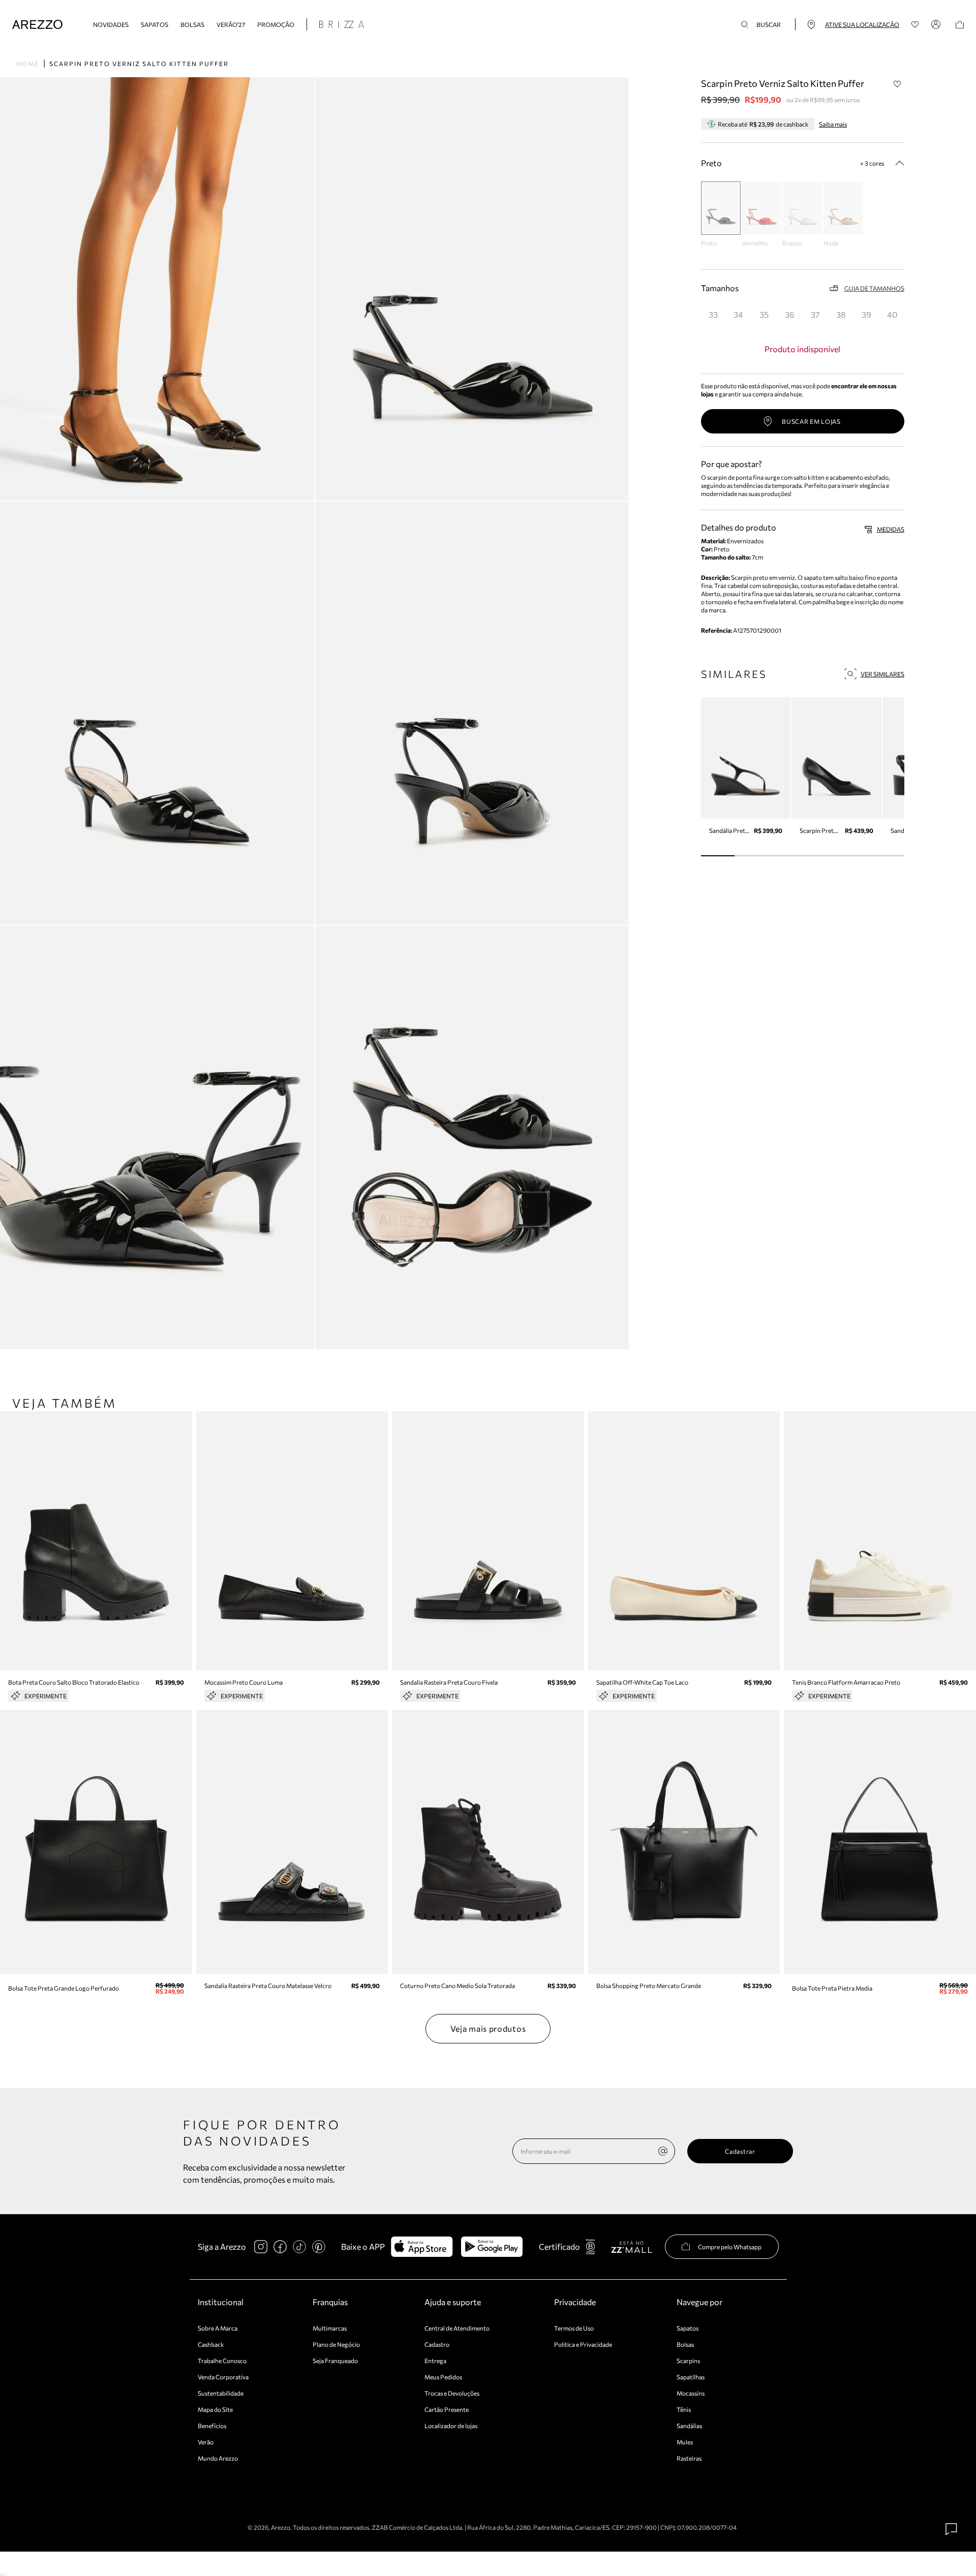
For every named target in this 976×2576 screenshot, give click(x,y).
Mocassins (691, 2393)
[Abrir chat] (952, 2529)
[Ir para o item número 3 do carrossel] (820, 856)
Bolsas (192, 24)
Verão (206, 2442)
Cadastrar (740, 2151)
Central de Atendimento (457, 2328)
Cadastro (437, 2344)
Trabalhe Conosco (222, 2361)
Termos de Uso (574, 2328)
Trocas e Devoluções (452, 2393)
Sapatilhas (691, 2377)
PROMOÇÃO (276, 24)
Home (28, 64)
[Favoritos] (915, 25)
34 (738, 314)
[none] (663, 2151)
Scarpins (688, 2361)
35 (764, 314)
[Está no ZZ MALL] (632, 2246)
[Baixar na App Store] (422, 2247)
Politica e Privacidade (583, 2344)
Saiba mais (833, 124)
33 (713, 314)
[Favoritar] (898, 84)
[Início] (37, 25)
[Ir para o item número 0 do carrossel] (718, 856)
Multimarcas (330, 2328)
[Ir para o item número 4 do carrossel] (853, 856)
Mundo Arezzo (218, 2458)
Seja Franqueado (335, 2361)
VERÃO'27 (231, 24)
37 (815, 314)
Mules (685, 2442)
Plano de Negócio (336, 2344)
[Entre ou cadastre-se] (937, 24)
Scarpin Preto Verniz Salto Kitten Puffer (139, 64)
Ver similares (882, 674)
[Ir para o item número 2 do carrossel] (786, 856)
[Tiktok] (299, 2247)
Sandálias (689, 2426)
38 (841, 314)
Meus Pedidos (443, 2377)
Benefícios (212, 2426)
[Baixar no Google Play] (492, 2247)
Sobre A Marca (218, 2328)
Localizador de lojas (451, 2426)
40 (892, 314)
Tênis (684, 2409)
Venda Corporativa (223, 2377)
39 (866, 314)
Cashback (211, 2344)
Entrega (435, 2361)
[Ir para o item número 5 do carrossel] (887, 856)
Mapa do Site (215, 2409)
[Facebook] (280, 2247)
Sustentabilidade (221, 2393)
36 (790, 314)
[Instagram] (261, 2247)
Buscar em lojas (811, 421)
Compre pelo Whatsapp (730, 2247)
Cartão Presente (447, 2409)
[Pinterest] (319, 2247)
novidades (111, 24)
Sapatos (155, 24)
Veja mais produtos (488, 2028)
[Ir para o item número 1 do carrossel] (752, 856)
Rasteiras (689, 2458)
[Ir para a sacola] (960, 25)
